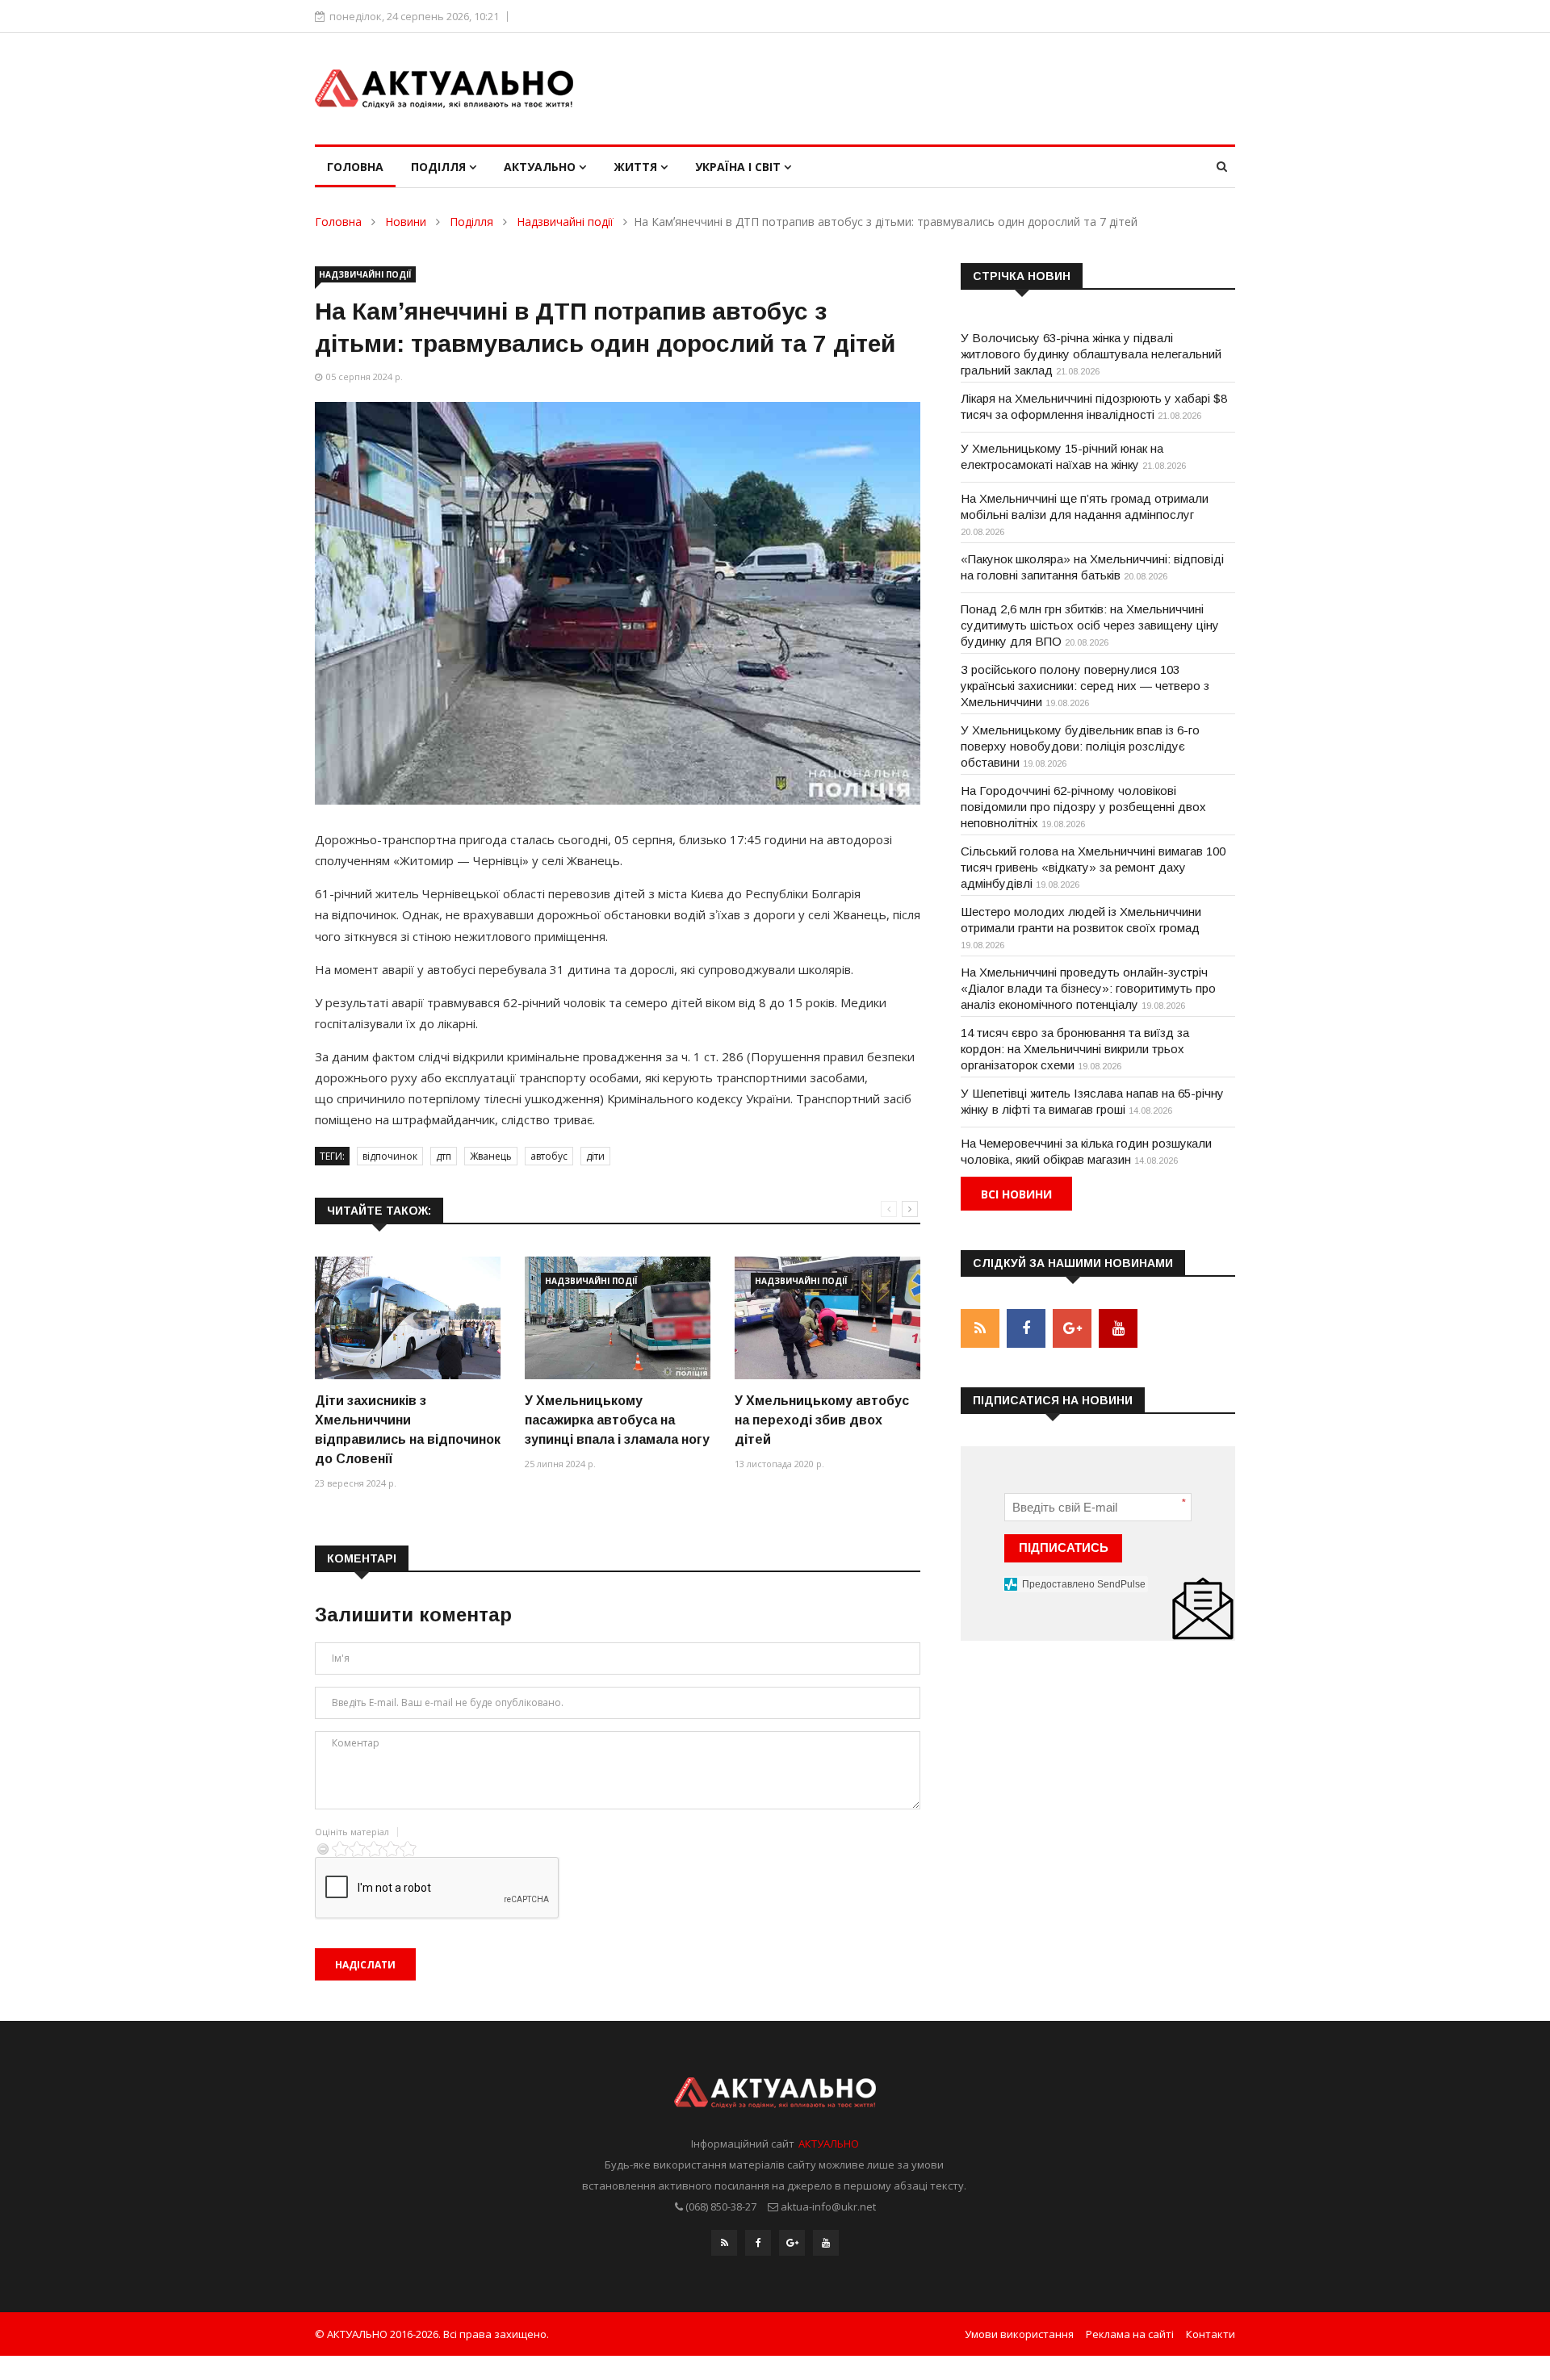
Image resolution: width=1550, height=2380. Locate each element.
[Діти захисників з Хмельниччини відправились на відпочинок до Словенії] (408, 1318)
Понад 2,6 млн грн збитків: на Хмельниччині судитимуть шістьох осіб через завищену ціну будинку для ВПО (1090, 625)
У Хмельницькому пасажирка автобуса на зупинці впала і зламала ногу (617, 1420)
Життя (637, 167)
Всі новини (1016, 1194)
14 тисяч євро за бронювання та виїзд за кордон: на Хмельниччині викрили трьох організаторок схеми (1075, 1049)
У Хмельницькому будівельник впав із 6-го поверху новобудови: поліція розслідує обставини (1080, 746)
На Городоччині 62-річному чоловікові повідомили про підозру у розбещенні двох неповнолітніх (1083, 807)
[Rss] (724, 2243)
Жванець (491, 1156)
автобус (549, 1156)
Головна (355, 167)
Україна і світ (739, 167)
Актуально (541, 167)
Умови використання (1019, 2334)
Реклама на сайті (1130, 2334)
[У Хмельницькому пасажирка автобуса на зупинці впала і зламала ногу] (618, 1318)
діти (595, 1156)
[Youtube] (826, 2243)
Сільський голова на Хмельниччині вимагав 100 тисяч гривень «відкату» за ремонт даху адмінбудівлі (1093, 867)
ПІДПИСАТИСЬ (1064, 1548)
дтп (444, 1156)
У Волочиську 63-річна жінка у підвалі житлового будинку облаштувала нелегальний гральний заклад (1091, 354)
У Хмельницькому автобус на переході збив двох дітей (822, 1420)
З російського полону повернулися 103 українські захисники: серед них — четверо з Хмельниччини (1085, 686)
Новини (406, 222)
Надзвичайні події (565, 222)
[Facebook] (758, 2243)
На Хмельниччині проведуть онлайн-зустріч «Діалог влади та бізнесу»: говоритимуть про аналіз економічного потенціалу (1088, 988)
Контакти (1211, 2334)
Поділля (440, 167)
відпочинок (390, 1156)
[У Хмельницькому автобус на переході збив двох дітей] (827, 1318)
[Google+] (792, 2243)
